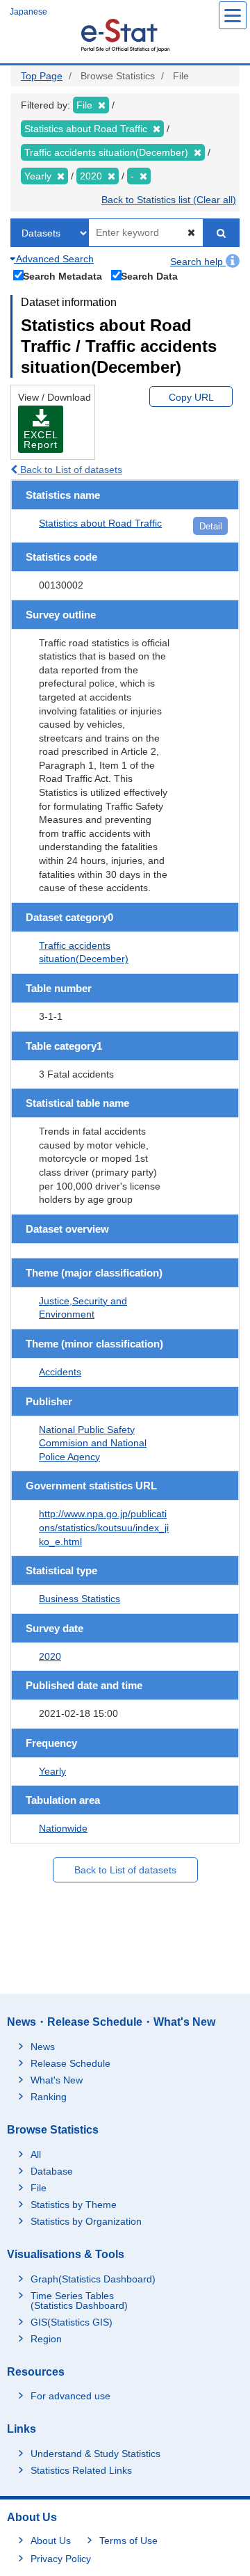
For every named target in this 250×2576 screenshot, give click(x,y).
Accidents (60, 1372)
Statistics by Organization (86, 2221)
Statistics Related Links (81, 2470)
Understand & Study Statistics (95, 2454)
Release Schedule (70, 2063)
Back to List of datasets (70, 470)
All (36, 2154)
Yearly (52, 1771)
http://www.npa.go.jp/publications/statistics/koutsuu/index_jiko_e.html (104, 1527)
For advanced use (70, 2396)
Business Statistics (80, 1599)
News (43, 2047)
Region (46, 2339)
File (39, 2188)
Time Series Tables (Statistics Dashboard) (79, 2301)
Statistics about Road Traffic (100, 523)
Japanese (28, 12)
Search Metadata (62, 276)
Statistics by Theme (74, 2205)
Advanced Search (54, 259)
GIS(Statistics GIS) (72, 2322)
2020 (50, 1656)
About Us (51, 2541)
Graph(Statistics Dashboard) (93, 2279)
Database (52, 2171)
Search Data (149, 276)
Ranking (49, 2097)
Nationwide (63, 1828)
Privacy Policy (61, 2559)
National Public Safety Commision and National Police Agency (93, 1443)
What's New (57, 2080)
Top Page (42, 76)
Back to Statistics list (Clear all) (169, 200)
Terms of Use (128, 2541)
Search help (198, 262)
